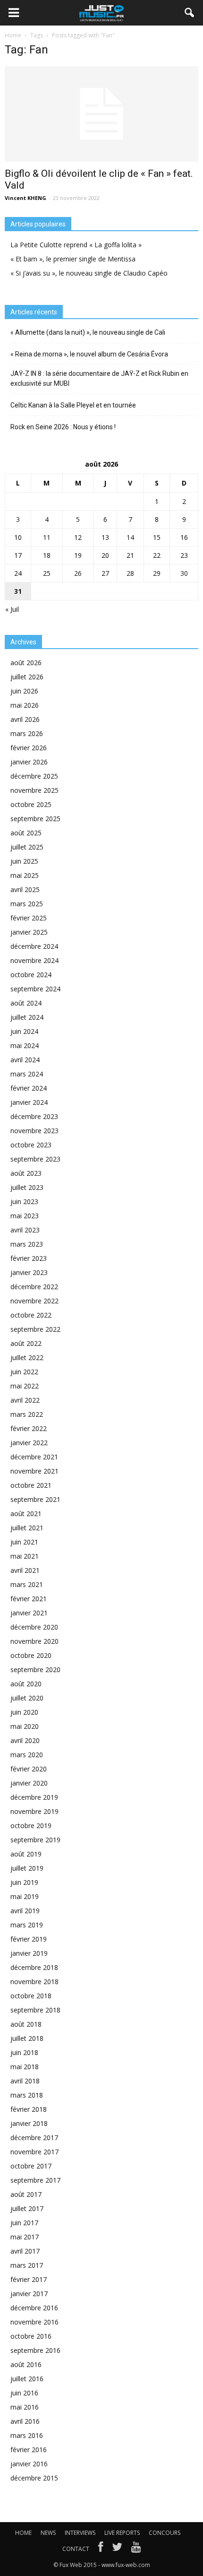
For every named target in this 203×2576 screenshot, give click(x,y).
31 (18, 591)
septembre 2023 (35, 1159)
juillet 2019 (27, 1868)
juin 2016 (24, 2393)
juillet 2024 (27, 1017)
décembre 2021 (34, 1457)
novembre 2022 (34, 1301)
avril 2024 (25, 1060)
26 (78, 573)
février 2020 (29, 1769)
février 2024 (29, 1088)
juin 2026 (24, 691)
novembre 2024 (34, 960)
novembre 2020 (34, 1641)
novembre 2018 (34, 1982)
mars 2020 (27, 1755)
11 (47, 537)
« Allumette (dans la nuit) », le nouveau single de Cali (88, 332)
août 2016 (26, 2364)
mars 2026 (27, 733)
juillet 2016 (27, 2379)
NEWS (48, 2533)
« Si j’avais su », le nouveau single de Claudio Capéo (89, 273)
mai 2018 (25, 2067)
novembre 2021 (34, 1471)
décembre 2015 (34, 2478)
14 (130, 537)
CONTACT (76, 2549)
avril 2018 (25, 2081)
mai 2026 (25, 705)
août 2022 (26, 1343)
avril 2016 (25, 2421)
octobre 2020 (31, 1655)
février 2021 (29, 1599)
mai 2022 (25, 1386)
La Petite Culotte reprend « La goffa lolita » (76, 245)
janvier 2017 (29, 2294)
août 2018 (26, 2024)
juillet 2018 (27, 2038)
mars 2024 (27, 1074)
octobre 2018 (31, 1996)
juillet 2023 (27, 1187)
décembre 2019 (34, 1797)
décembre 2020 (34, 1627)
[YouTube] (136, 2549)
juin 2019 (24, 1882)
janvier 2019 (29, 1953)
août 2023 (26, 1173)
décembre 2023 (34, 1116)
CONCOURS (165, 2533)
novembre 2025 (34, 790)
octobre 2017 (31, 2166)
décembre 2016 (34, 2308)
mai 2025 (25, 875)
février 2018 (29, 2109)
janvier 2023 (29, 1272)
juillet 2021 (27, 1528)
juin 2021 (24, 1542)
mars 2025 (27, 904)
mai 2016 (25, 2407)
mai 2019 (25, 1896)
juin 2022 (24, 1372)
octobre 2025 (31, 804)
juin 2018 (24, 2052)
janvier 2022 (29, 1443)
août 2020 (26, 1684)
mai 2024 (25, 1045)
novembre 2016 (34, 2322)
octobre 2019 (31, 1826)
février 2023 (29, 1258)
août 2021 (26, 1514)
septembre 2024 (35, 989)
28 (130, 573)
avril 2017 (25, 2251)
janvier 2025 (29, 932)
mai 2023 (25, 1216)
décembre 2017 (34, 2138)
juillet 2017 (27, 2208)
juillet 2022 (27, 1357)
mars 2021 (27, 1584)
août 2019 (26, 1854)
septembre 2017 (35, 2180)
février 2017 (29, 2279)
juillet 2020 (27, 1698)
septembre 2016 (35, 2350)
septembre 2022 (35, 1329)
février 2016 (29, 2450)
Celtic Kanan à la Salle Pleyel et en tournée (73, 405)
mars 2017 (27, 2265)
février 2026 (29, 748)
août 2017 (26, 2194)
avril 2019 (25, 1911)
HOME (23, 2533)
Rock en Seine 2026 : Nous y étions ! (63, 427)
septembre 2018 (35, 2010)
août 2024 (26, 1003)
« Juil (12, 609)
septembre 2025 (35, 819)
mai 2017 (25, 2237)
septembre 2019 (35, 1840)
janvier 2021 (29, 1613)
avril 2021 (25, 1570)
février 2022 (29, 1428)
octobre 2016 (31, 2336)
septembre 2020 (35, 1670)
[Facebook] (101, 2549)
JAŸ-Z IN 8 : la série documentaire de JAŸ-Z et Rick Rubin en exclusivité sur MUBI (99, 378)
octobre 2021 (31, 1485)
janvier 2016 (29, 2464)
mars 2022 (27, 1414)
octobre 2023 (31, 1145)
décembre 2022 (34, 1287)
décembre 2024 (34, 946)
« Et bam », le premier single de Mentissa (73, 259)
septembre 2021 (35, 1499)
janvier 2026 (29, 762)
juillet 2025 (27, 847)
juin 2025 (24, 861)
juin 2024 (24, 1031)
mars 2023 (27, 1244)
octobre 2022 (31, 1315)
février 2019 (29, 1939)
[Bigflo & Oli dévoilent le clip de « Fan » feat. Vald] (101, 114)
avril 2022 (25, 1400)
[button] (190, 13)
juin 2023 (24, 1201)
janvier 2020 (29, 1783)
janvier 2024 (29, 1102)
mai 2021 (25, 1556)
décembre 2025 (34, 776)
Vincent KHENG (25, 198)
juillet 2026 (27, 677)
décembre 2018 (34, 1967)
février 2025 (29, 918)
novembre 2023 (34, 1131)
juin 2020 (24, 1712)
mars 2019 (27, 1925)
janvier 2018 (29, 2123)
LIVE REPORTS (122, 2533)
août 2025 (26, 833)
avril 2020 (25, 1740)
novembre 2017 (34, 2152)
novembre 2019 (34, 1811)
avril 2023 (25, 1230)
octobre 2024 (31, 975)
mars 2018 (27, 2095)
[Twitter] (117, 2549)
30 (184, 573)
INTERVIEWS (80, 2533)
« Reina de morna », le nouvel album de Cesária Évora (89, 354)
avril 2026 (25, 719)
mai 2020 (25, 1726)
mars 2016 (27, 2435)
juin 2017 (24, 2223)
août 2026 (26, 663)
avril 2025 (25, 889)
